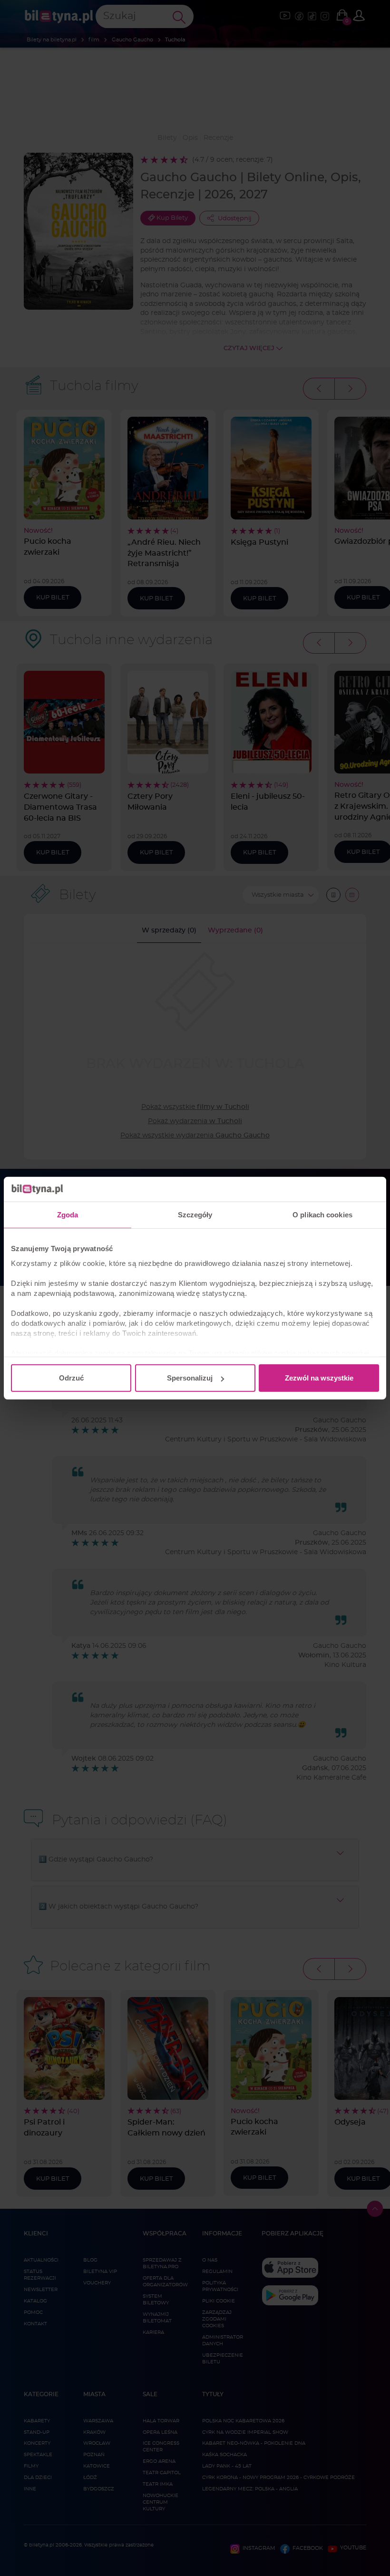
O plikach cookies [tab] (322, 1215)
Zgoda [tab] (68, 1215)
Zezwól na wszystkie (319, 1378)
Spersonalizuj (190, 1378)
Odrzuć (71, 1378)
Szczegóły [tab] (195, 1215)
